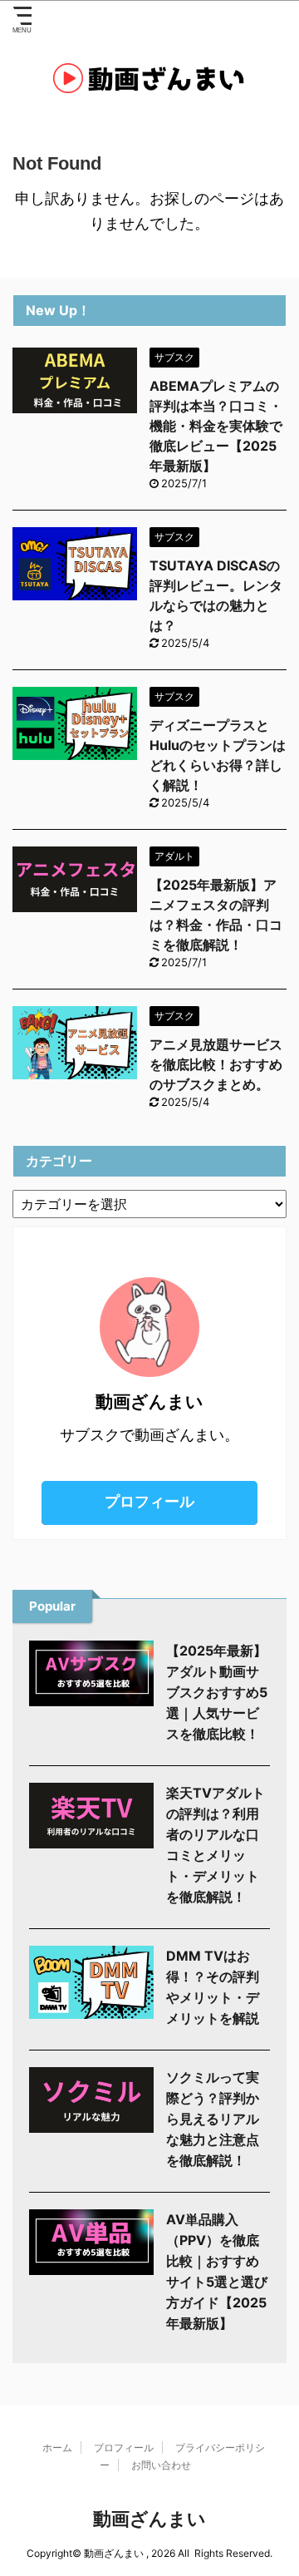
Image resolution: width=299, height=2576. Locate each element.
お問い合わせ (161, 2465)
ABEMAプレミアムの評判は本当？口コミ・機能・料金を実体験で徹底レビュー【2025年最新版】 (216, 426)
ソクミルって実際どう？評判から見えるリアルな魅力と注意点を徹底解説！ (213, 2119)
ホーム (57, 2448)
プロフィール (149, 1501)
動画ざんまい (149, 2519)
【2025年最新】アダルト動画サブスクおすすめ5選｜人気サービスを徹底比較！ (217, 1692)
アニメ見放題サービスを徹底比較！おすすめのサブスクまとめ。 (216, 1064)
